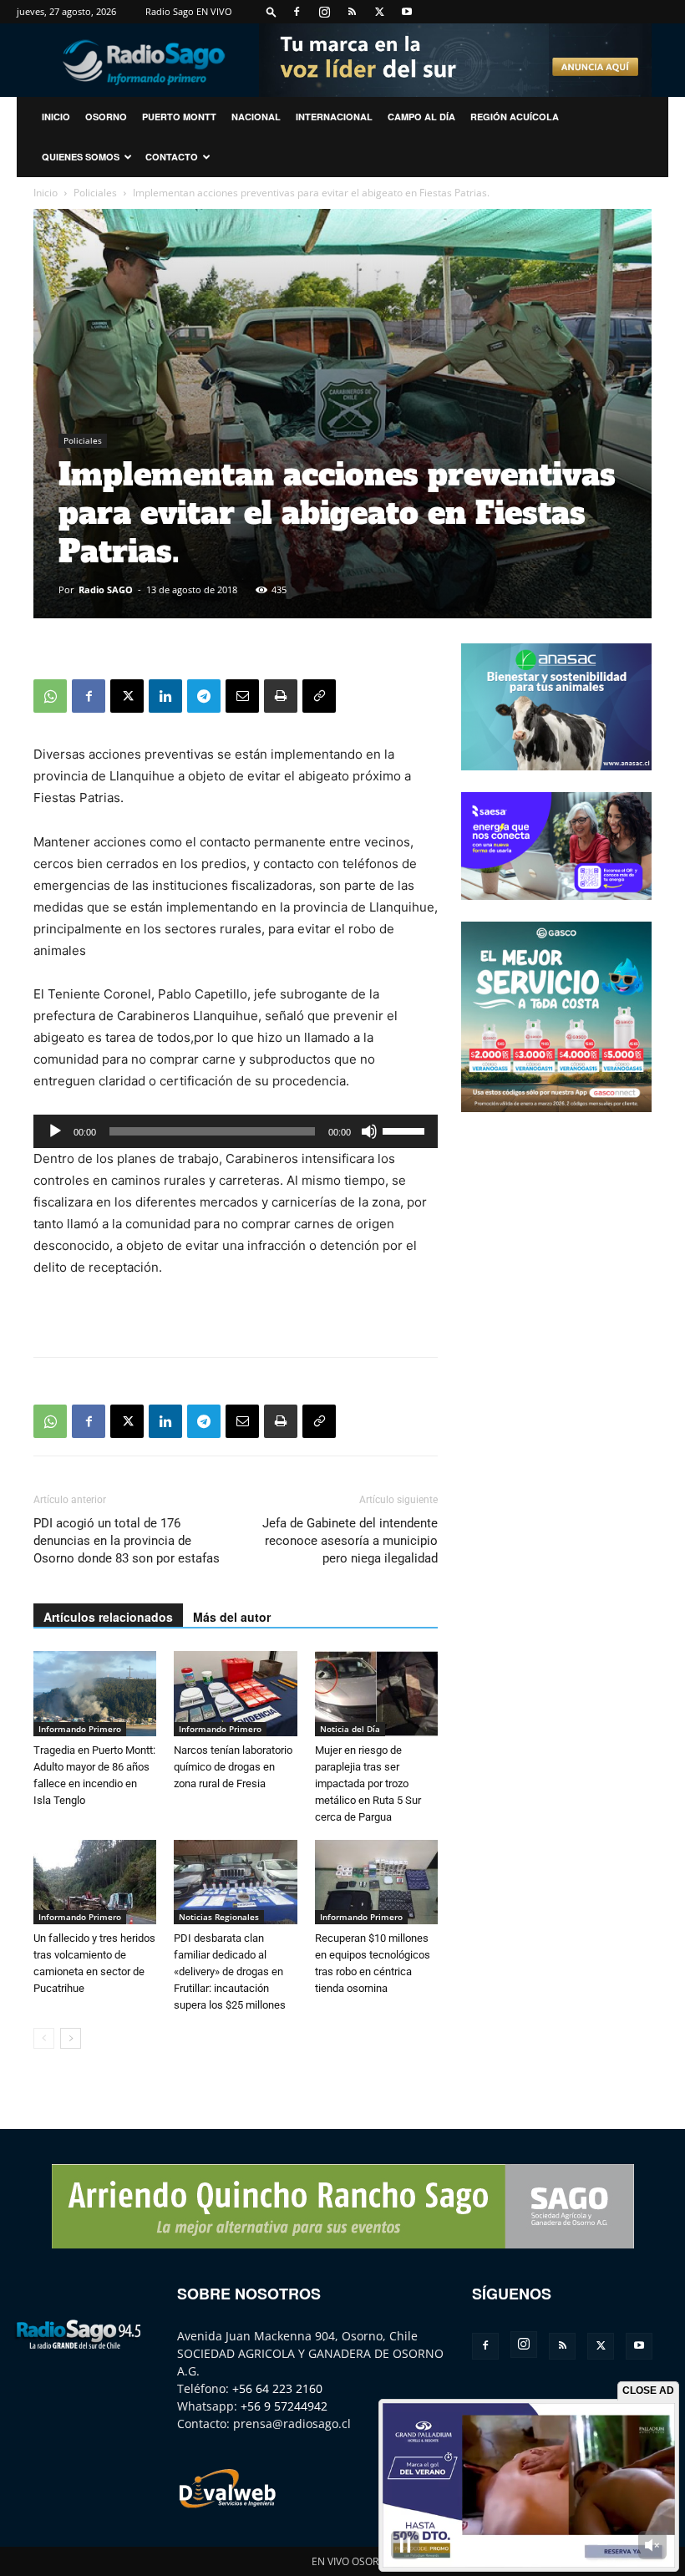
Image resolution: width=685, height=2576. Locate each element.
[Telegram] (204, 696)
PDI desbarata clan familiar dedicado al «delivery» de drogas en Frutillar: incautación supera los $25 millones (230, 1971)
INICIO (56, 117)
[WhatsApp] (50, 696)
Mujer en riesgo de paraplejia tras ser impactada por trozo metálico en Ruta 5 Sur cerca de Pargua (368, 1783)
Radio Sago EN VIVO (189, 11)
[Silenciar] (369, 1131)
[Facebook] (297, 12)
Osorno (106, 117)
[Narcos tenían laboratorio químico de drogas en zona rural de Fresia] (235, 1693)
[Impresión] (281, 696)
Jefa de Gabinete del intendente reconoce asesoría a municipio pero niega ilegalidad (350, 1541)
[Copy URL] (319, 696)
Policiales (95, 193)
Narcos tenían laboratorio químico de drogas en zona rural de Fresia (233, 1767)
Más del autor (232, 1617)
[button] (271, 11)
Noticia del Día (350, 1729)
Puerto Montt (179, 117)
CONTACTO (172, 157)
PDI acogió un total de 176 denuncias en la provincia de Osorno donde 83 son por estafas (127, 1541)
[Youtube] (407, 12)
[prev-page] (44, 2038)
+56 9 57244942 (284, 2406)
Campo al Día (421, 117)
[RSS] (352, 12)
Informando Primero (80, 1729)
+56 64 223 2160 (277, 2388)
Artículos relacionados (108, 1617)
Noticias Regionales (219, 1917)
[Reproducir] (55, 1131)
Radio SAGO (106, 589)
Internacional (334, 117)
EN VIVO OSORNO (353, 2561)
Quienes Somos (81, 157)
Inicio (46, 193)
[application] (236, 1131)
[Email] (242, 696)
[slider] (406, 1130)
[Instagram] (324, 12)
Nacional (256, 117)
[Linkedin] (165, 696)
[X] (379, 12)
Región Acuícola (515, 117)
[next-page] (71, 2038)
